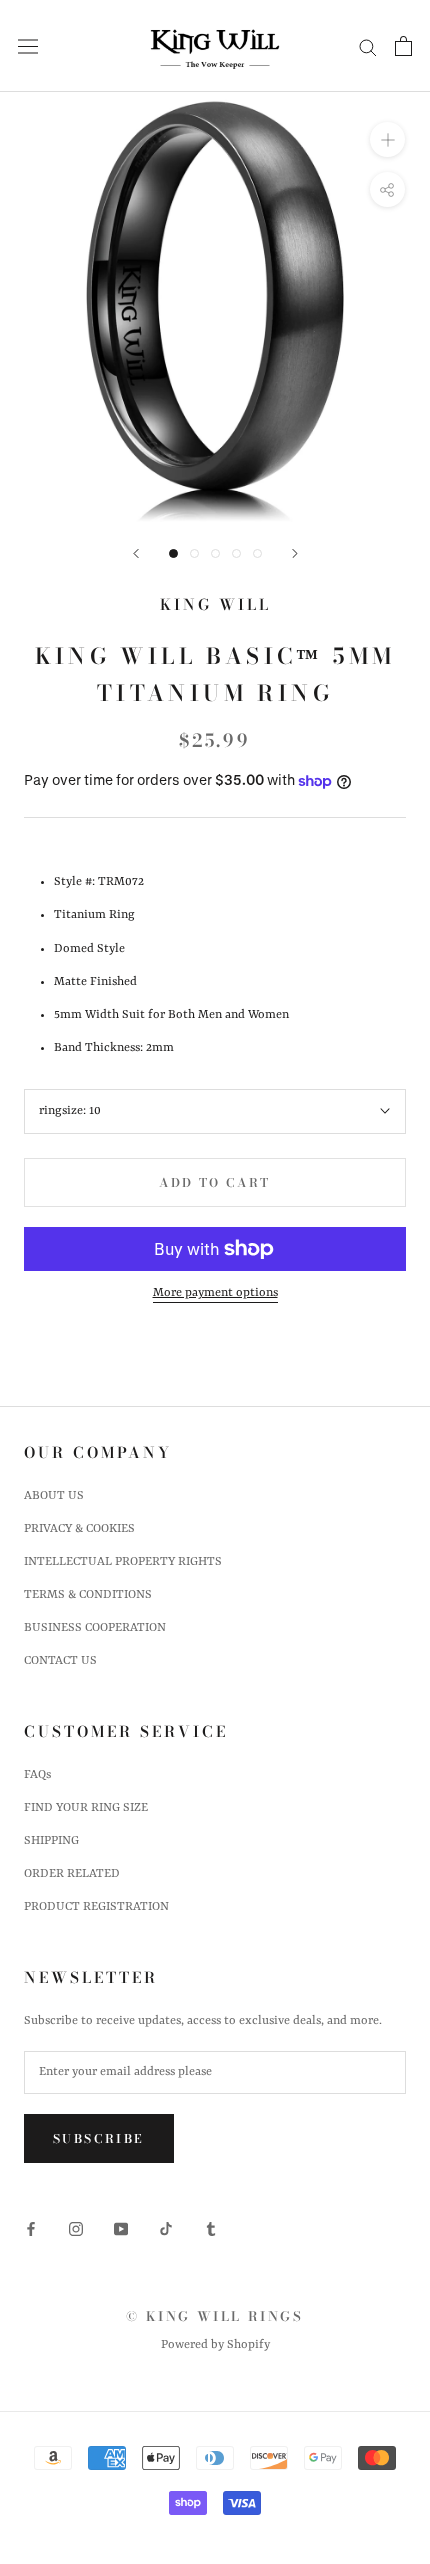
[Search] (368, 46)
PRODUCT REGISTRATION (96, 1907)
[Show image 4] (236, 553)
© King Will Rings (214, 2316)
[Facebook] (31, 2228)
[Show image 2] (194, 553)
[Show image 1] (173, 553)
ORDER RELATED (72, 1874)
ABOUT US (54, 1496)
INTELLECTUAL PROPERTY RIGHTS (123, 1562)
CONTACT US (60, 1661)
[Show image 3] (215, 553)
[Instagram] (76, 2228)
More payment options (215, 1293)
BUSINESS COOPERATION (95, 1628)
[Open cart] (403, 46)
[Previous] (136, 553)
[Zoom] (387, 139)
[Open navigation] (28, 46)
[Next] (295, 553)
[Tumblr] (211, 2228)
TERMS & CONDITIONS (88, 1595)
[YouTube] (121, 2228)
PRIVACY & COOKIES (79, 1529)
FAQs (37, 1775)
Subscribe (99, 2138)
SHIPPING (51, 1841)
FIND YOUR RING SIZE (86, 1808)
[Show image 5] (257, 553)
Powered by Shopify (215, 2345)
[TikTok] (166, 2228)
